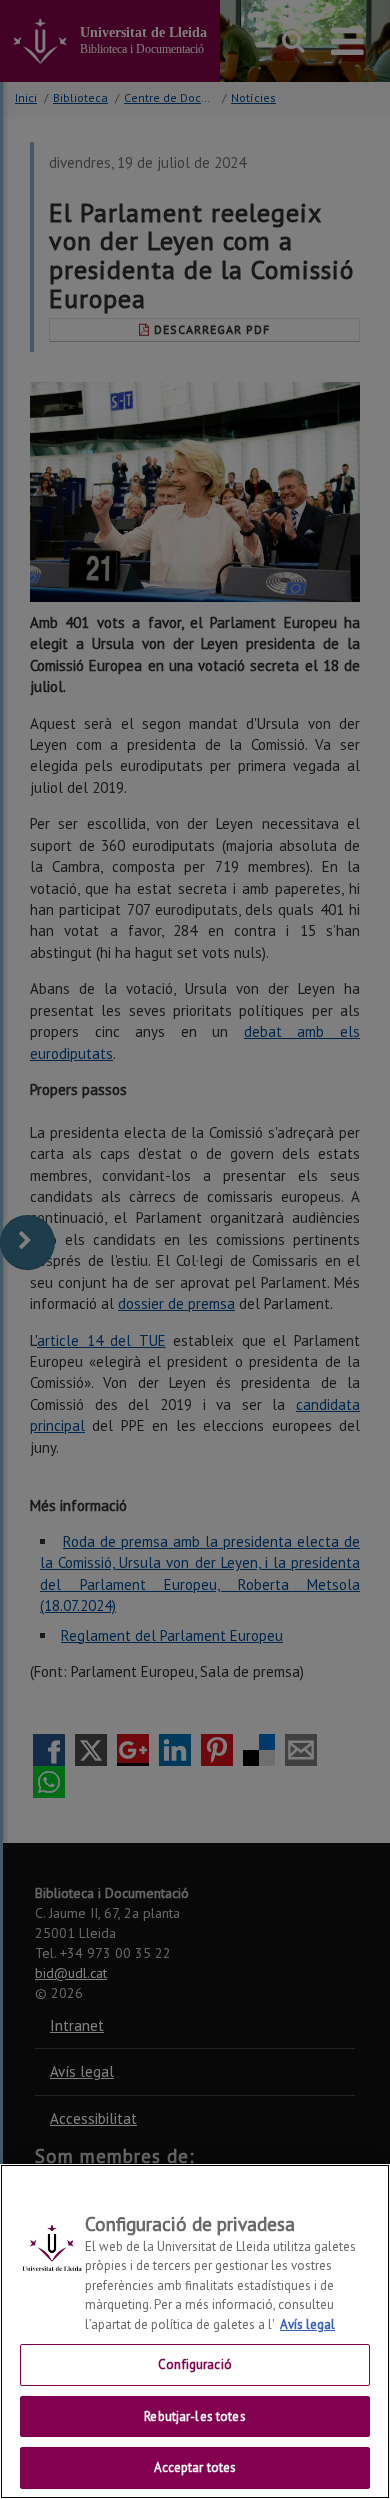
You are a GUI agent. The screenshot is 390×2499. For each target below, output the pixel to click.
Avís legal (307, 2324)
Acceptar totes (195, 2467)
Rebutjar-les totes (194, 2416)
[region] (195, 2331)
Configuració (195, 2364)
